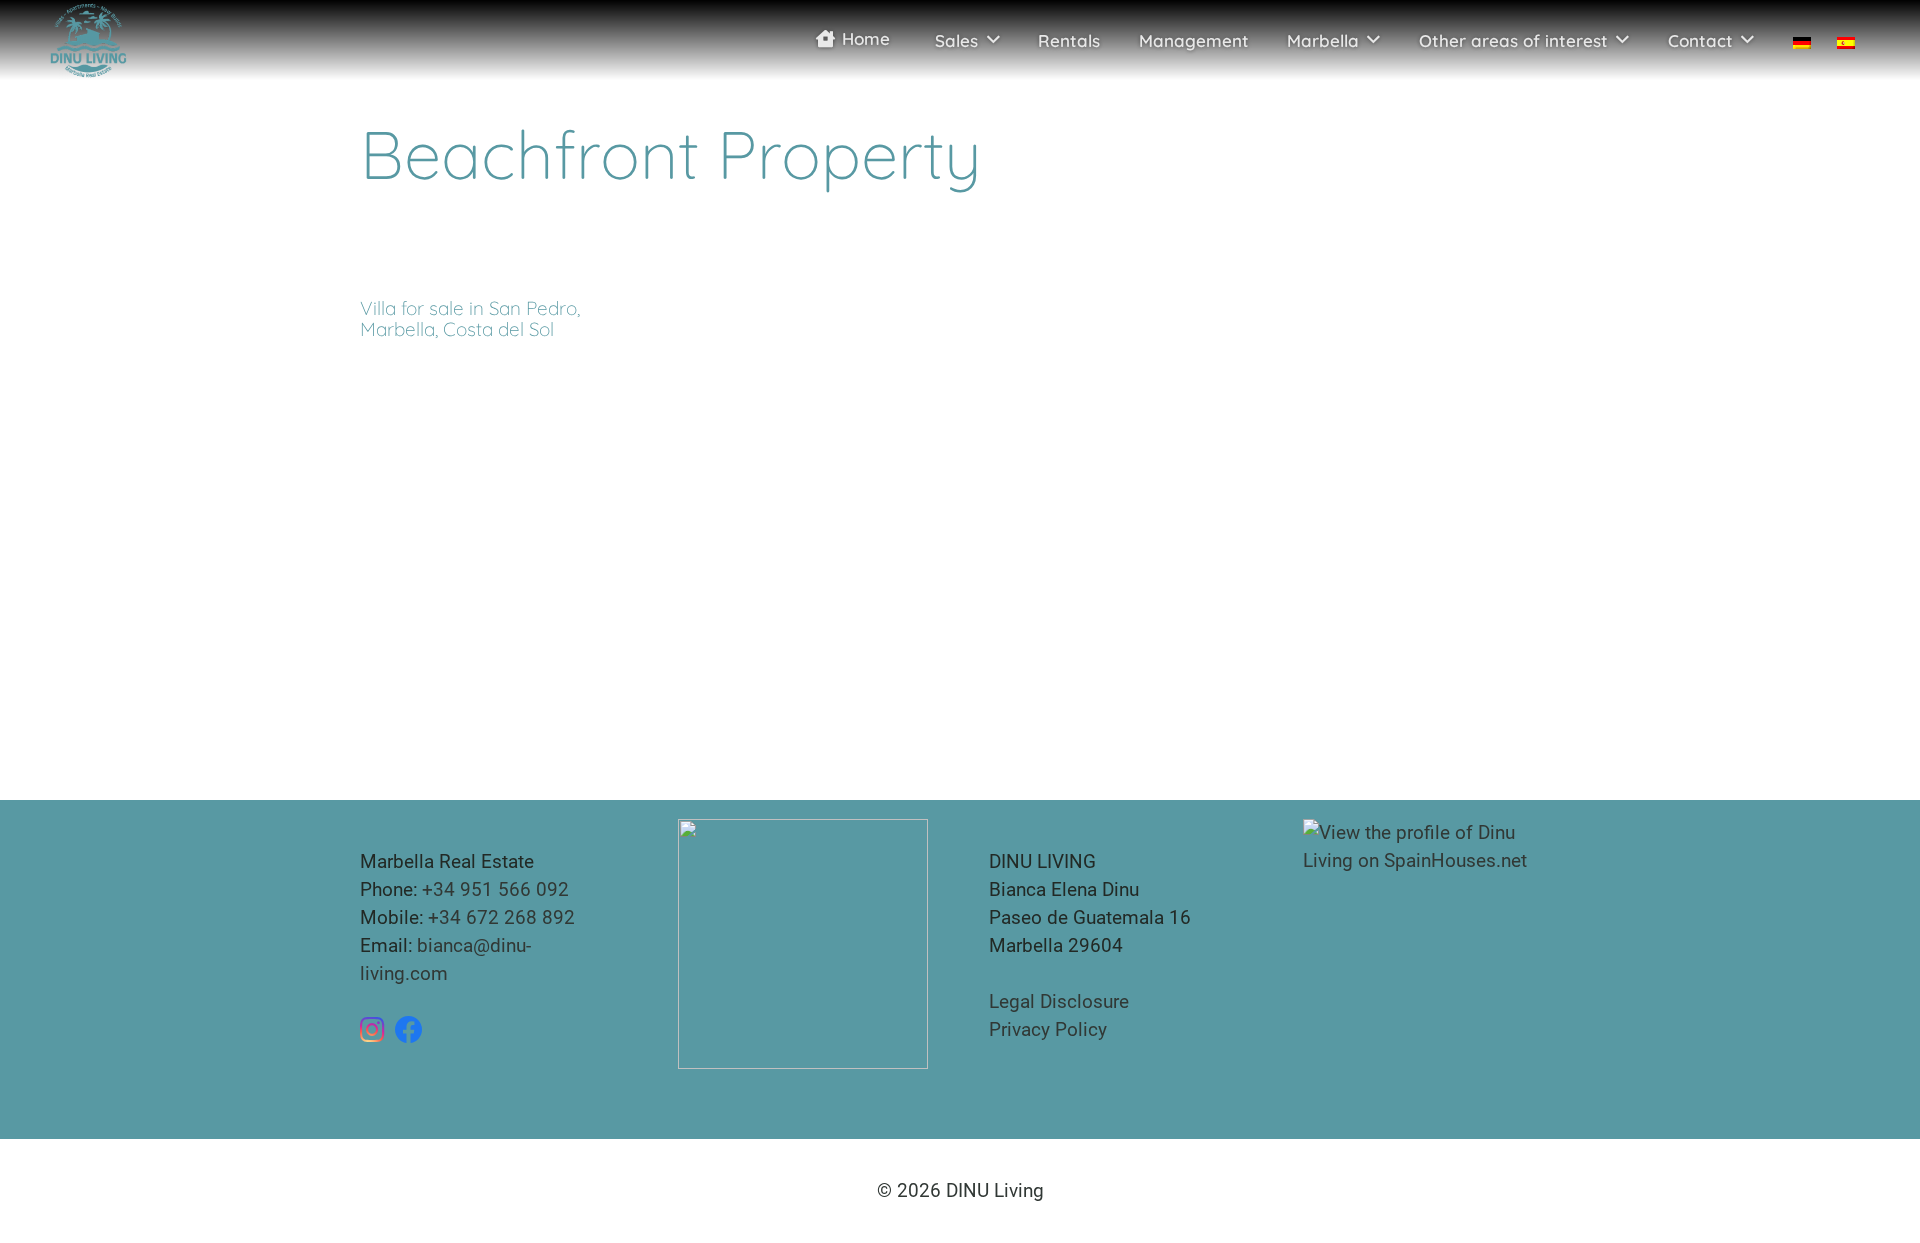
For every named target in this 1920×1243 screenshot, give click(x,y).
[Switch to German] (1800, 40)
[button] (993, 40)
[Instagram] (372, 1030)
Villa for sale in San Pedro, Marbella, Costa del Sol (470, 318)
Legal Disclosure (1059, 1001)
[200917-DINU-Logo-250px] (88, 40)
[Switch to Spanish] (1850, 40)
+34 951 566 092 (495, 889)
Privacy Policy (1048, 1029)
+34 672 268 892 (501, 917)
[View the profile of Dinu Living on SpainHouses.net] (1431, 845)
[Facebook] (409, 1030)
